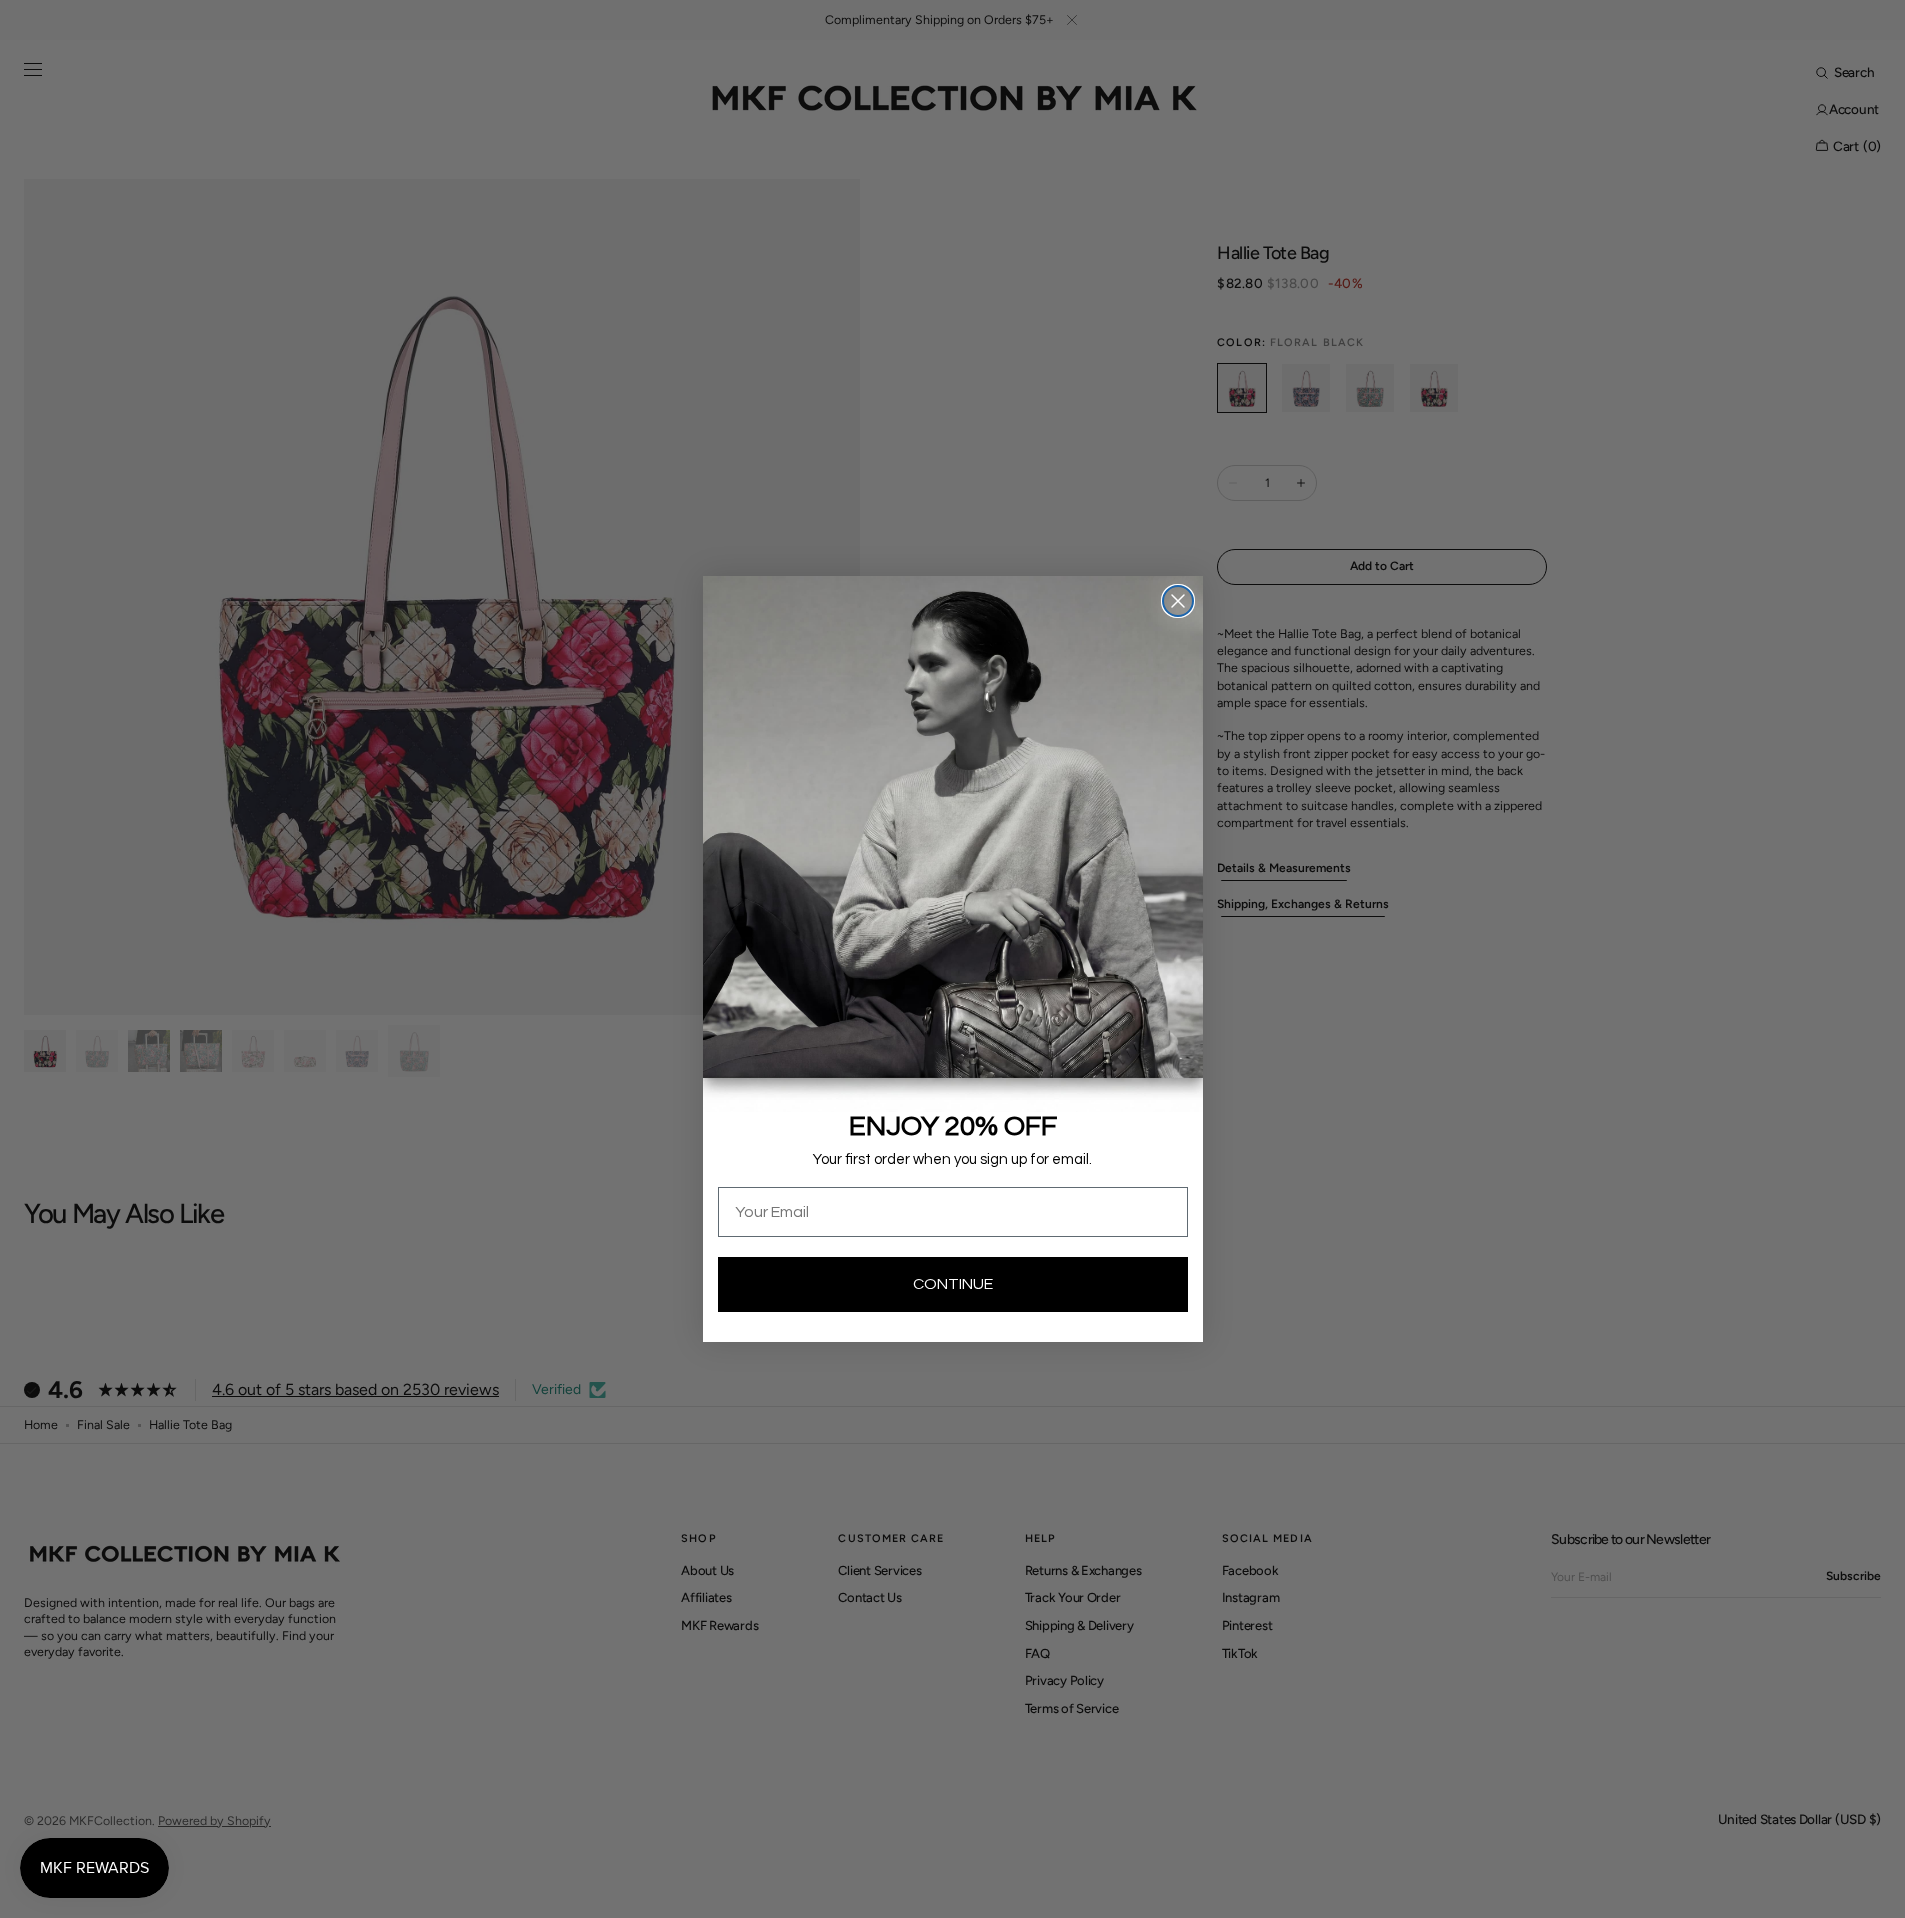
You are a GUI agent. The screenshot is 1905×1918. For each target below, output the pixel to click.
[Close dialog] (1178, 601)
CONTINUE (953, 1284)
